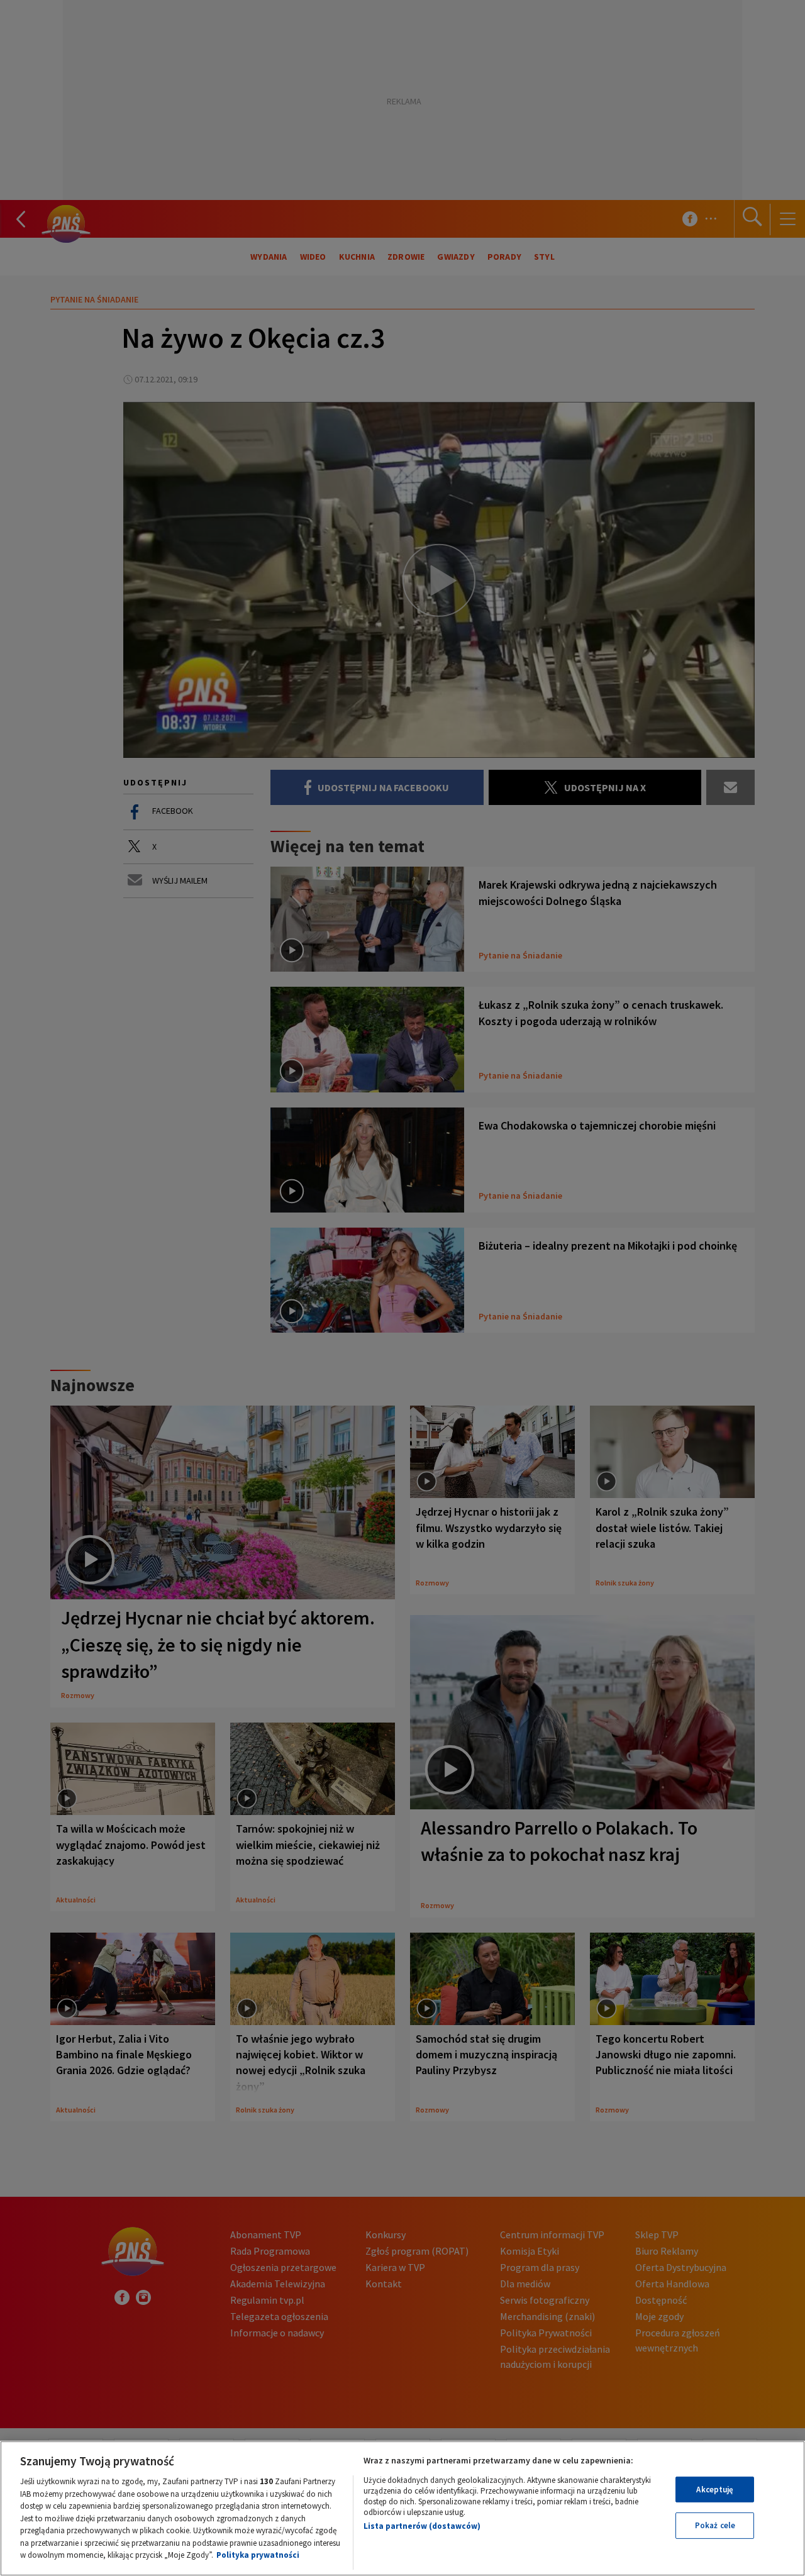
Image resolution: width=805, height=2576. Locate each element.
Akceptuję (715, 2490)
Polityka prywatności (258, 2555)
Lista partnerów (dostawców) (422, 2526)
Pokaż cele (715, 2525)
